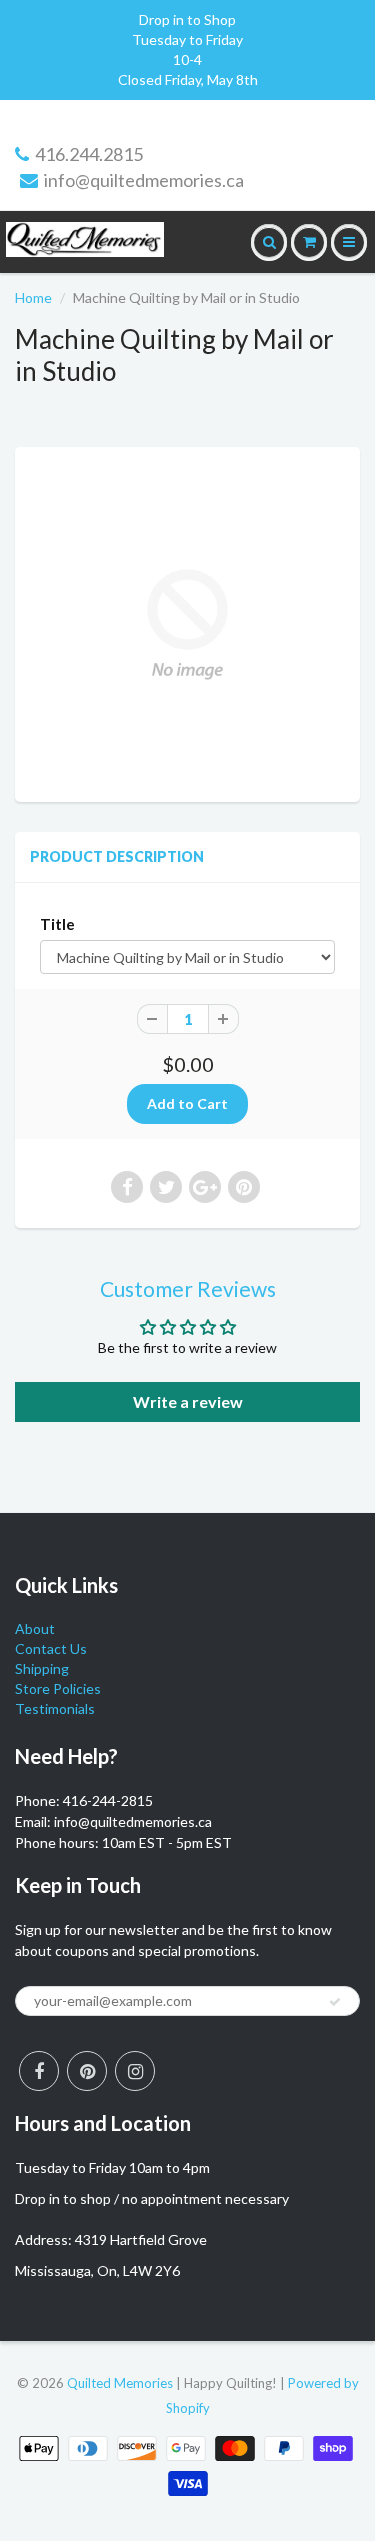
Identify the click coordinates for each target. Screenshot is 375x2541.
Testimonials (55, 1708)
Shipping (42, 1668)
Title (57, 924)
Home (33, 297)
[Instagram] (135, 2071)
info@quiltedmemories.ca (144, 180)
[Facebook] (39, 2071)
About (35, 1628)
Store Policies (58, 1688)
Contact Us (51, 1648)
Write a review (188, 1401)
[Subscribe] (335, 2002)
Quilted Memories (120, 2383)
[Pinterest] (87, 2071)
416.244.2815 (89, 154)
